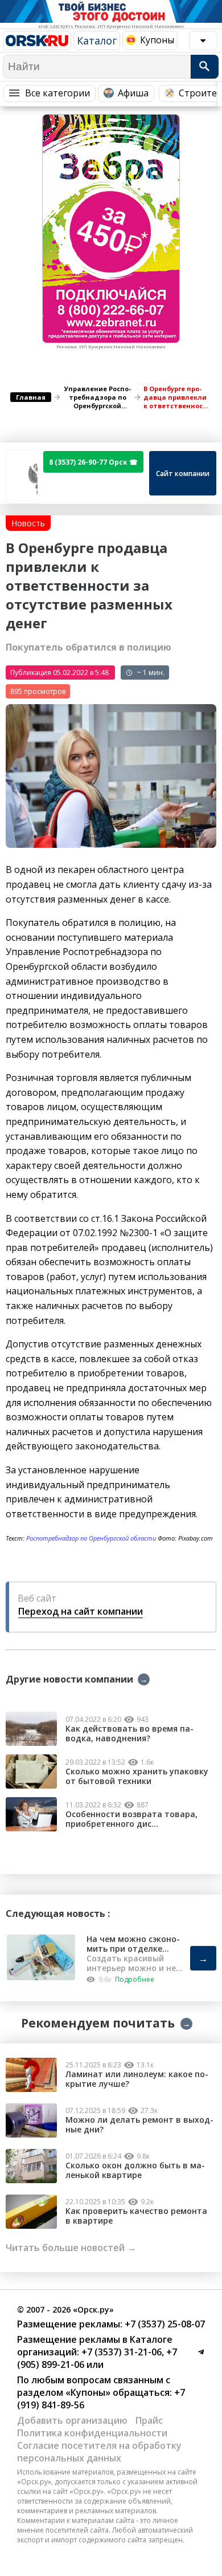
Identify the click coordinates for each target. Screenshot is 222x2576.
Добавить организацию (72, 2420)
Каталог (97, 40)
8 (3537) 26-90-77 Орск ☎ (93, 462)
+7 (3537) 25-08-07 (164, 2324)
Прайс (149, 2420)
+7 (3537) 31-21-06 (120, 2352)
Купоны (157, 40)
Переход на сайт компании (81, 1611)
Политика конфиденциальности (92, 2433)
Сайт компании (183, 474)
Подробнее (135, 1979)
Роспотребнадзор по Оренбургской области (91, 1538)
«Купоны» (88, 2392)
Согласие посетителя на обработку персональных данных (99, 2452)
